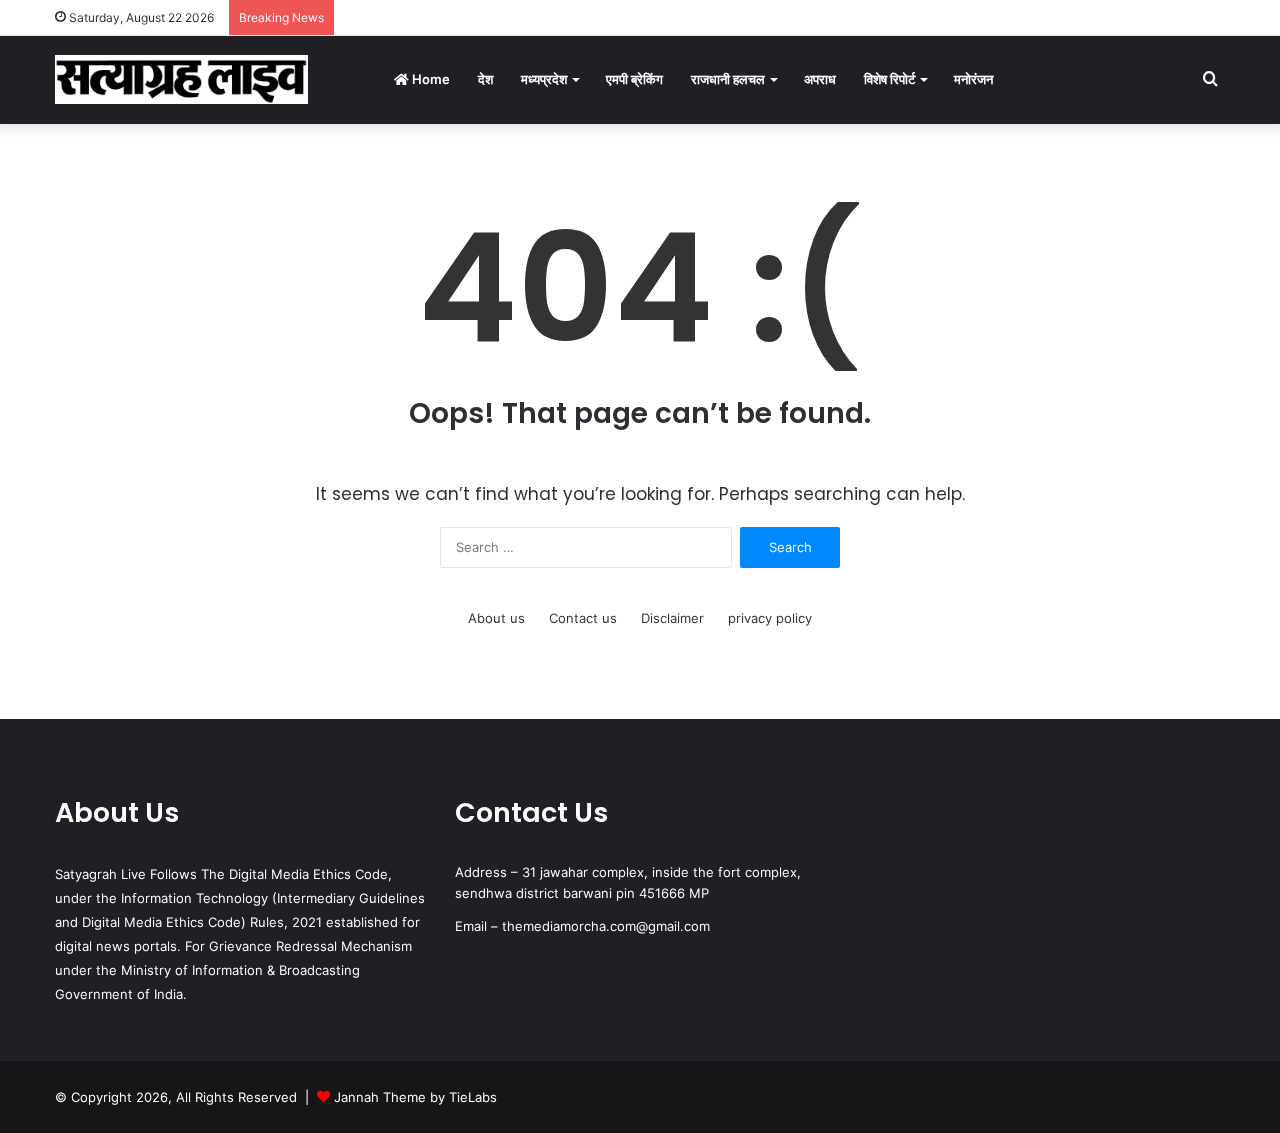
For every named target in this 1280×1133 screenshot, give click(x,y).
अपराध (820, 79)
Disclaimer (672, 618)
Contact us (583, 618)
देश (485, 79)
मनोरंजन (973, 79)
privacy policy (770, 618)
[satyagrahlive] (181, 79)
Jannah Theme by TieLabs (415, 1097)
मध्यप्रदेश (544, 79)
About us (496, 618)
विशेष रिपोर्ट (889, 79)
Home (429, 79)
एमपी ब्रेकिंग (634, 79)
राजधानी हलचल (728, 79)
